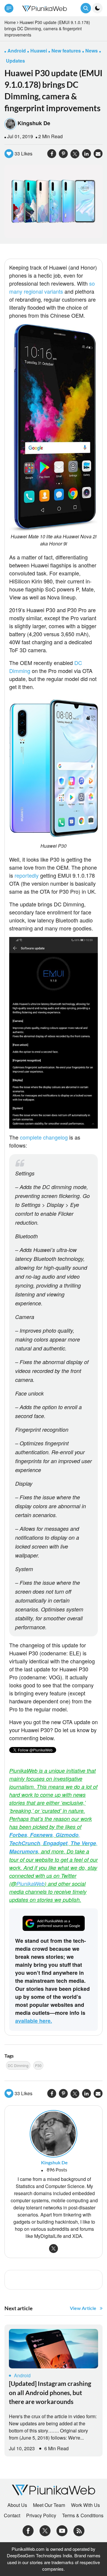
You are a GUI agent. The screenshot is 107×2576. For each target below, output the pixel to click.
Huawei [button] (39, 51)
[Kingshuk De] (53, 2133)
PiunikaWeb (30, 1884)
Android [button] (17, 51)
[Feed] (79, 2530)
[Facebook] (28, 2530)
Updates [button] (15, 61)
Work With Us (85, 2505)
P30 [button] (38, 2065)
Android (22, 2375)
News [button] (92, 51)
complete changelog (44, 1137)
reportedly (27, 875)
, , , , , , (53, 1843)
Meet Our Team (49, 2505)
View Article (83, 2308)
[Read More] (53, 2349)
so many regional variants (52, 287)
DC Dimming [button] (18, 2065)
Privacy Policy (41, 2515)
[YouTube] (62, 2530)
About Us (17, 2505)
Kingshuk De (34, 123)
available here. (34, 2021)
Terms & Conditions (83, 2515)
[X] (45, 2530)
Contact (12, 2515)
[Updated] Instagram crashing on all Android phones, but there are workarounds (50, 2392)
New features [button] (66, 51)
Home (10, 22)
